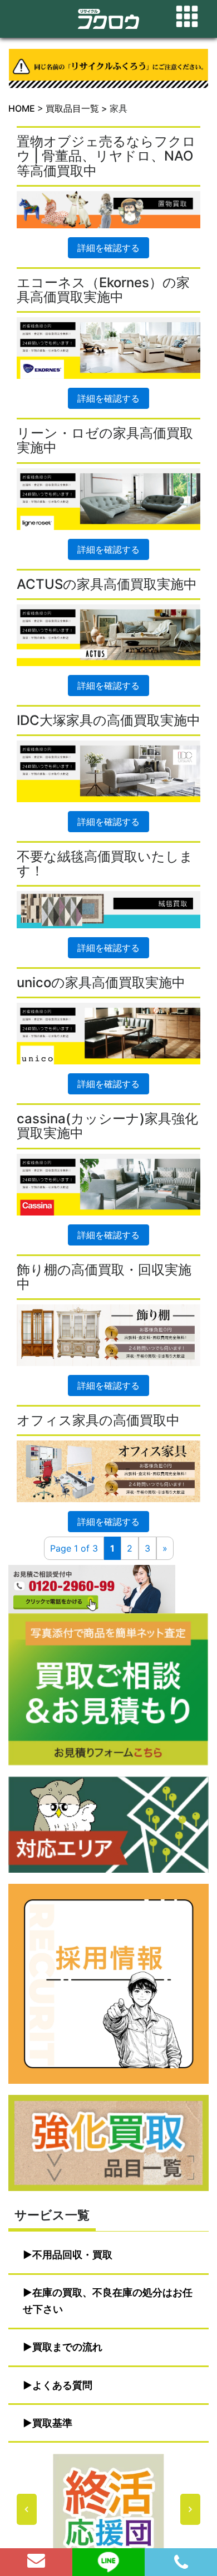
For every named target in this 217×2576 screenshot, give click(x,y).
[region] (108, 2509)
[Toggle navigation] (187, 17)
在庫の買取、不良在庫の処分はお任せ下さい (108, 2301)
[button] (108, 2509)
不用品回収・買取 (72, 2255)
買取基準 (52, 2423)
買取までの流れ (67, 2347)
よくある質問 (62, 2385)
